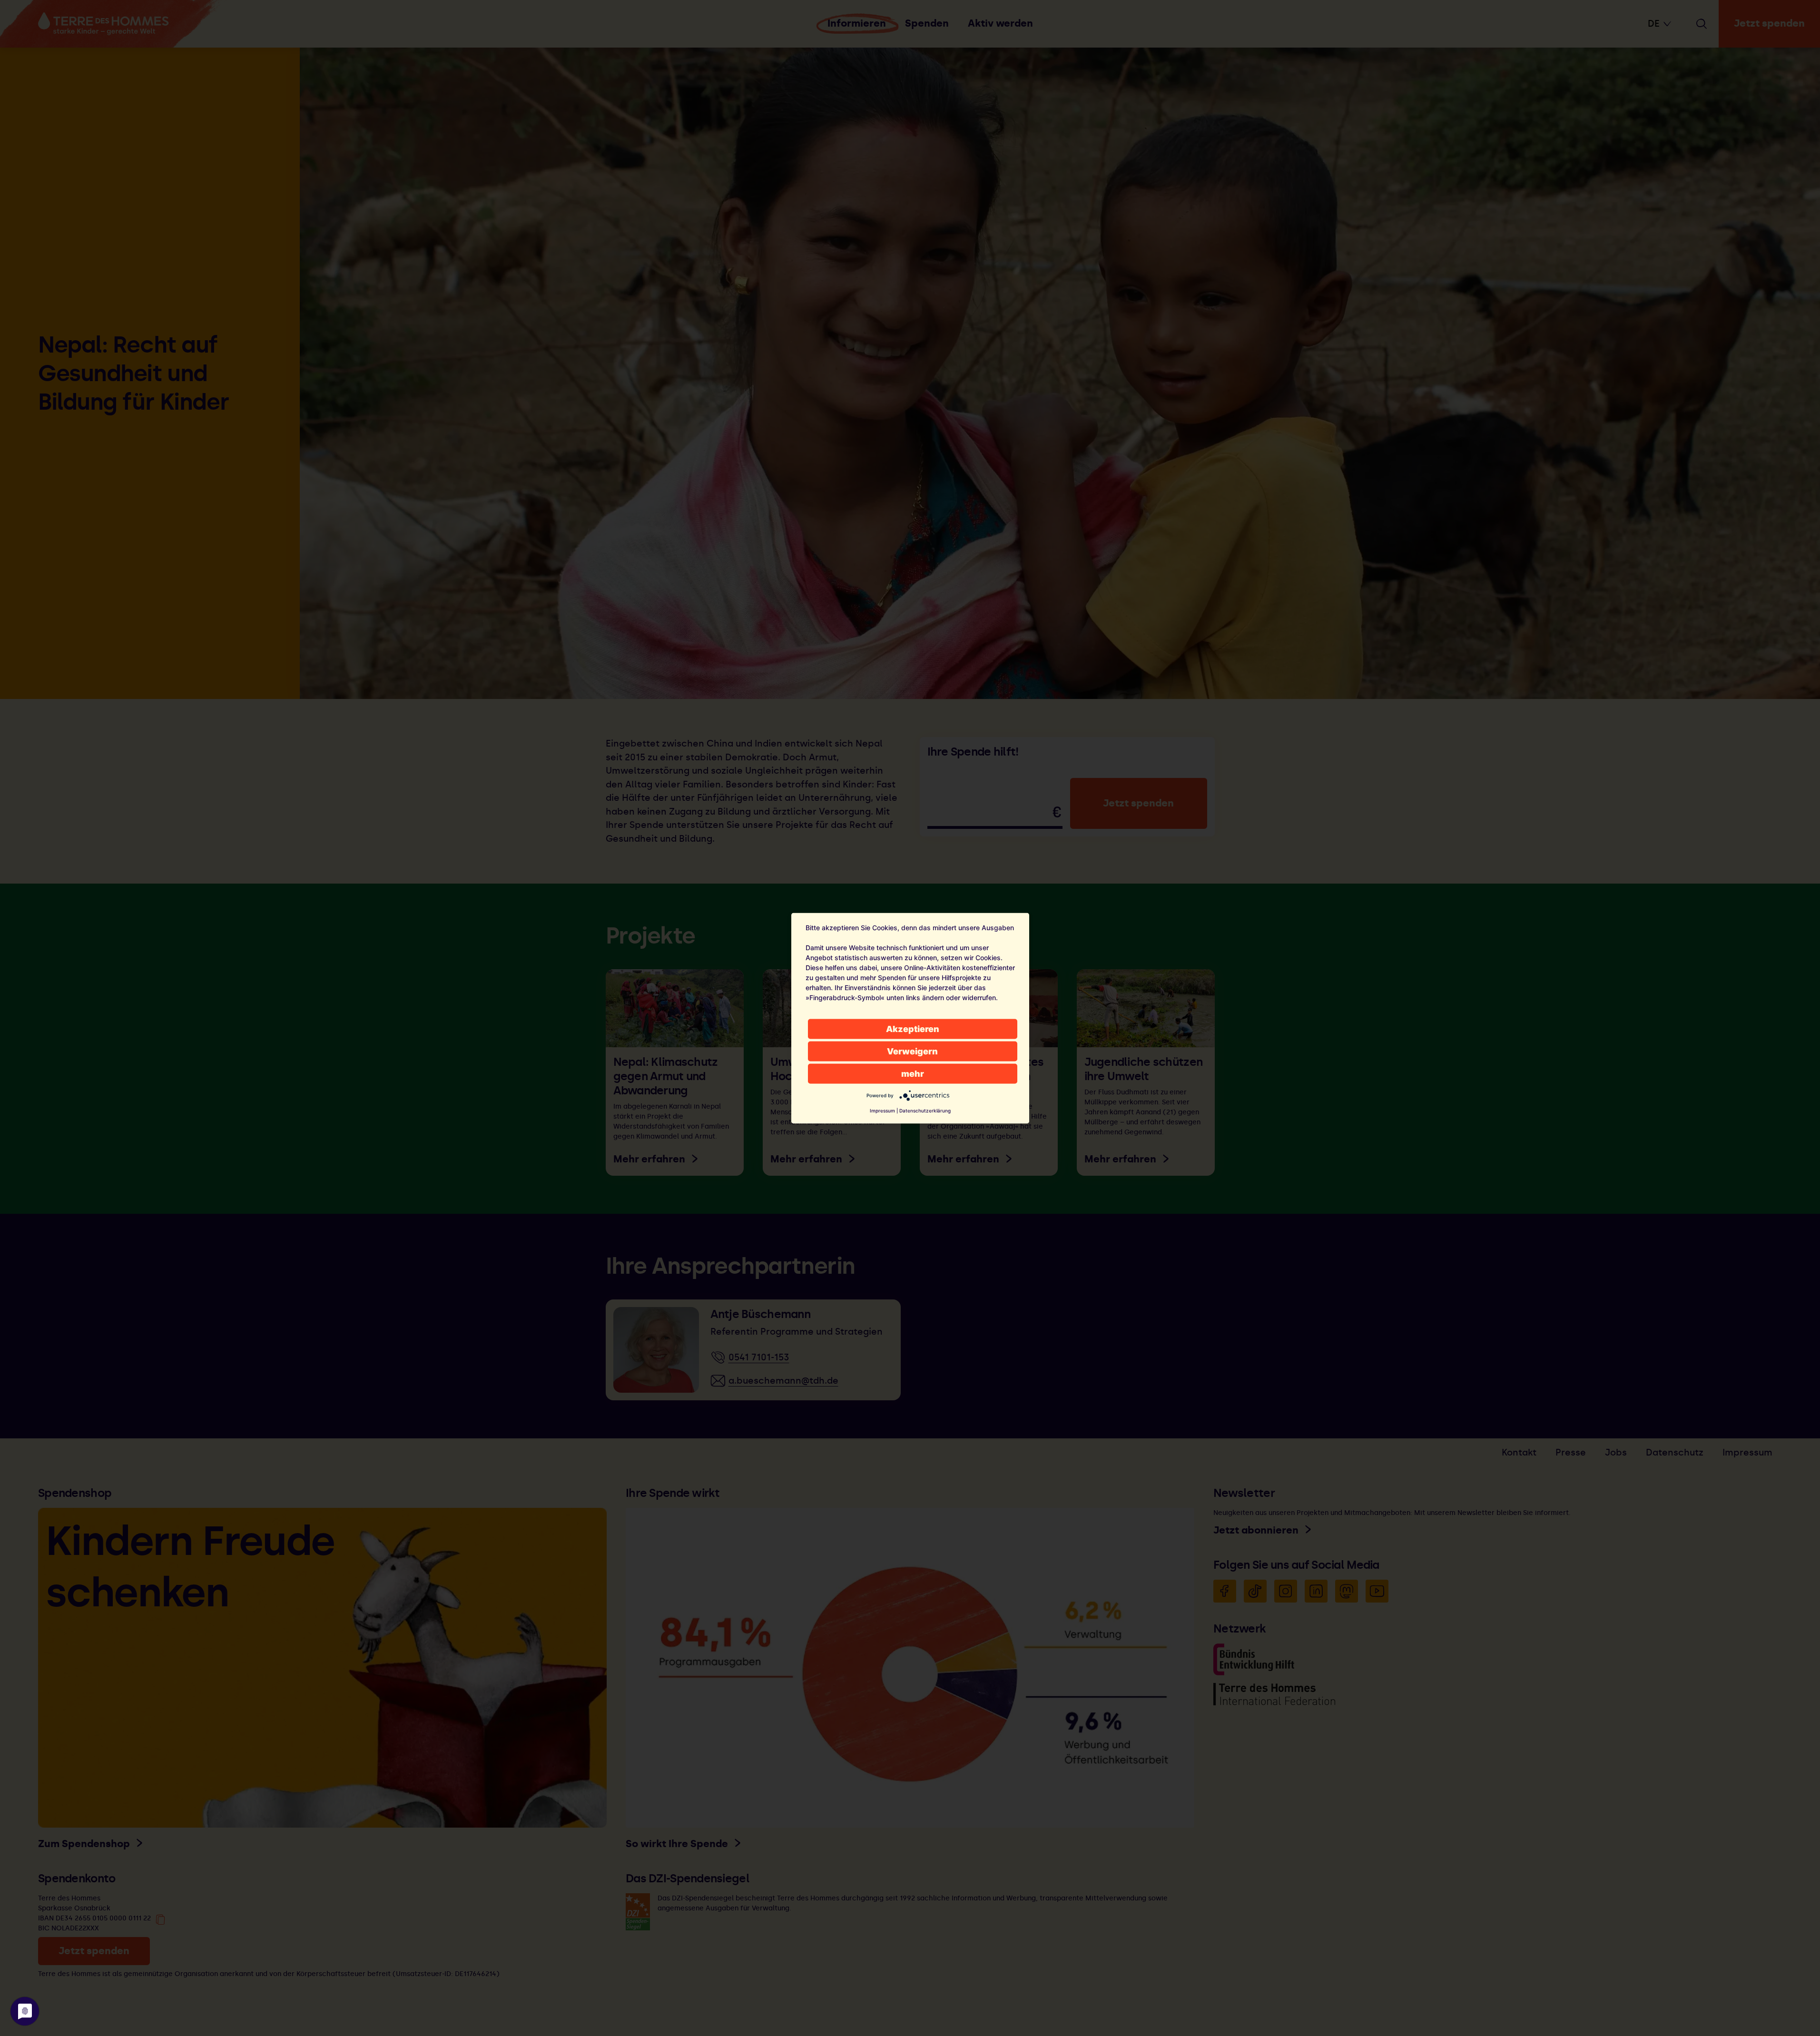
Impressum (882, 1110)
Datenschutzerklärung (925, 1110)
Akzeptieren (913, 1028)
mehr (913, 1073)
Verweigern (912, 1051)
